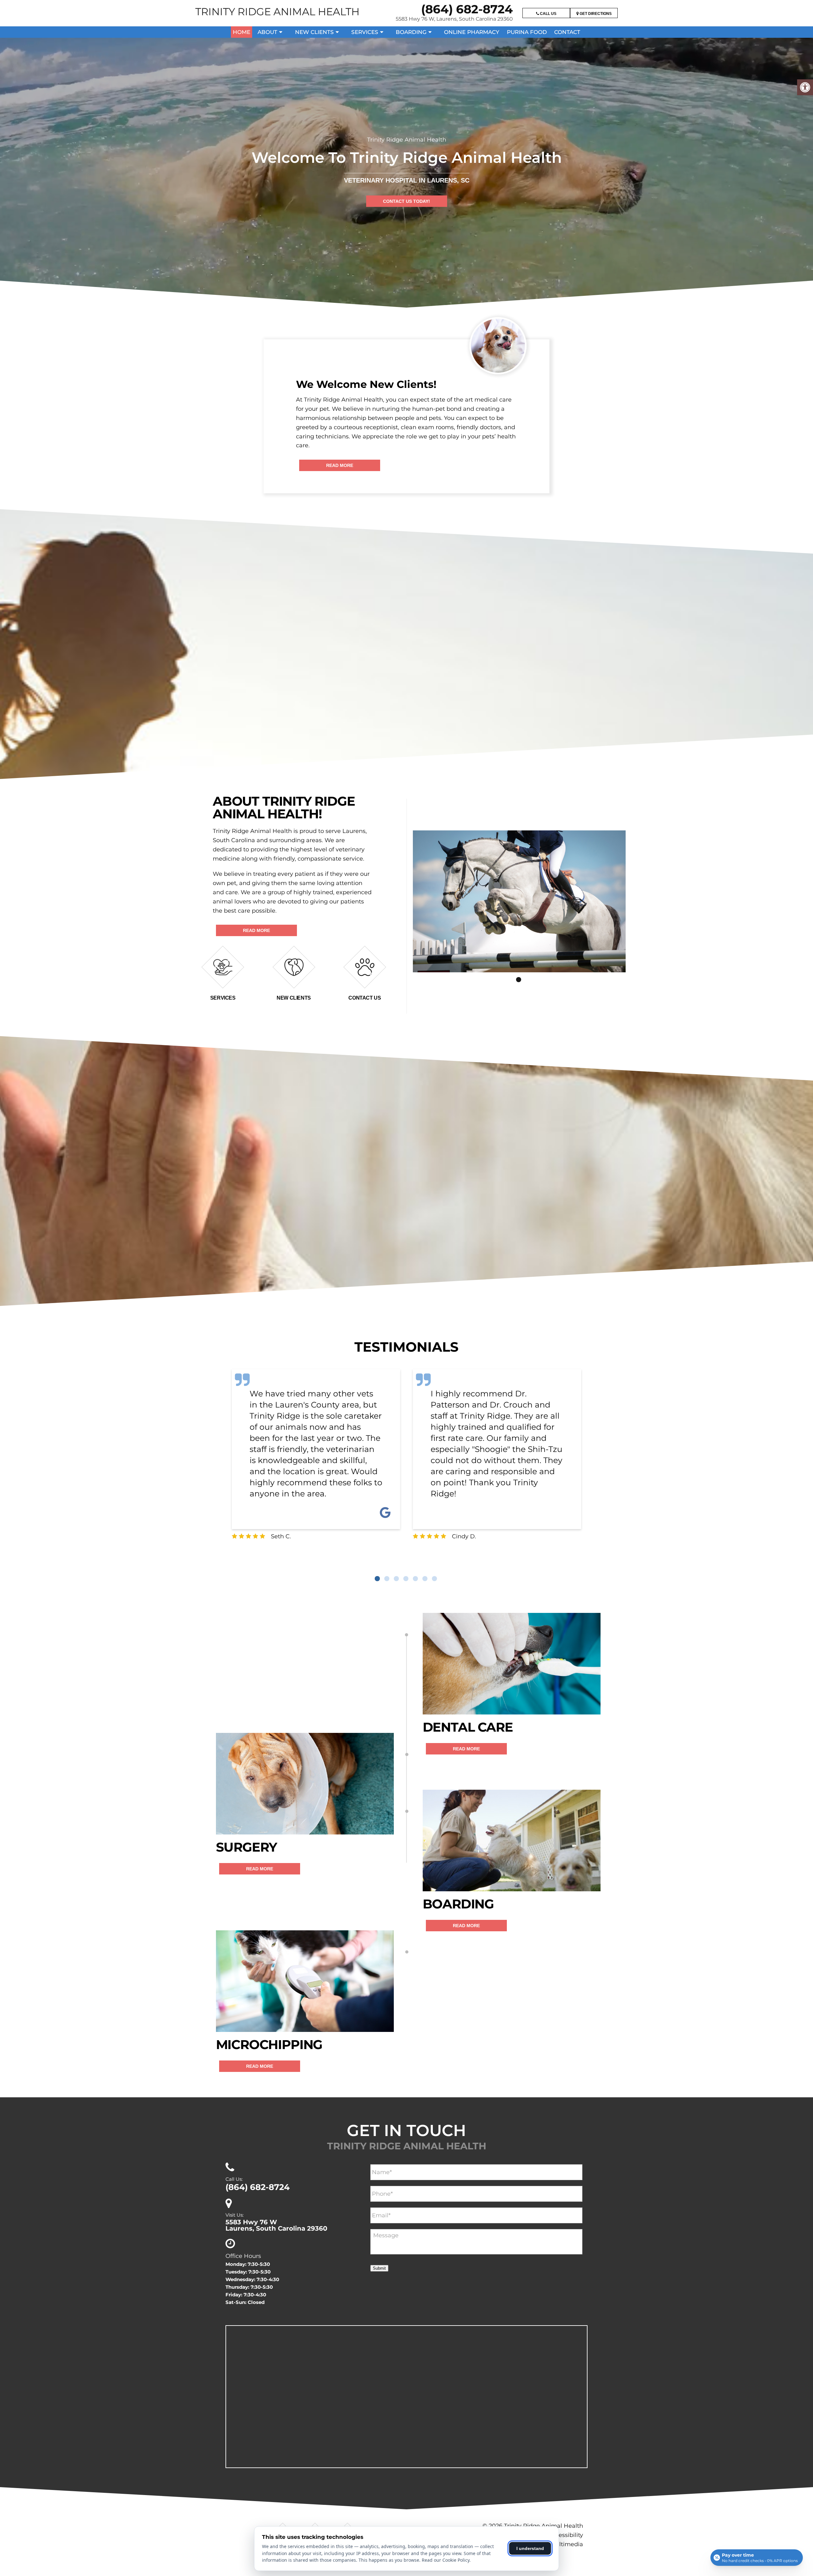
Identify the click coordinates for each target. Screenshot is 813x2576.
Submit (379, 2268)
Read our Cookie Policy (446, 2560)
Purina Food (527, 32)
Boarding (411, 32)
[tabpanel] (519, 901)
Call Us (548, 14)
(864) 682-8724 (467, 9)
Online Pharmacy (472, 32)
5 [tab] (415, 1579)
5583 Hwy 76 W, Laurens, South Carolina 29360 (454, 19)
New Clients (314, 32)
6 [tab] (425, 1579)
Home (242, 32)
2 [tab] (387, 1579)
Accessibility (566, 2535)
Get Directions (595, 14)
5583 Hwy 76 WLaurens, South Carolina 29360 (276, 2225)
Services (365, 32)
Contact (567, 32)
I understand (530, 2548)
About (267, 32)
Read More (340, 465)
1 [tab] (519, 980)
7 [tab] (434, 1579)
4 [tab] (406, 1579)
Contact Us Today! (406, 201)
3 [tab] (396, 1579)
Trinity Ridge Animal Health (277, 12)
